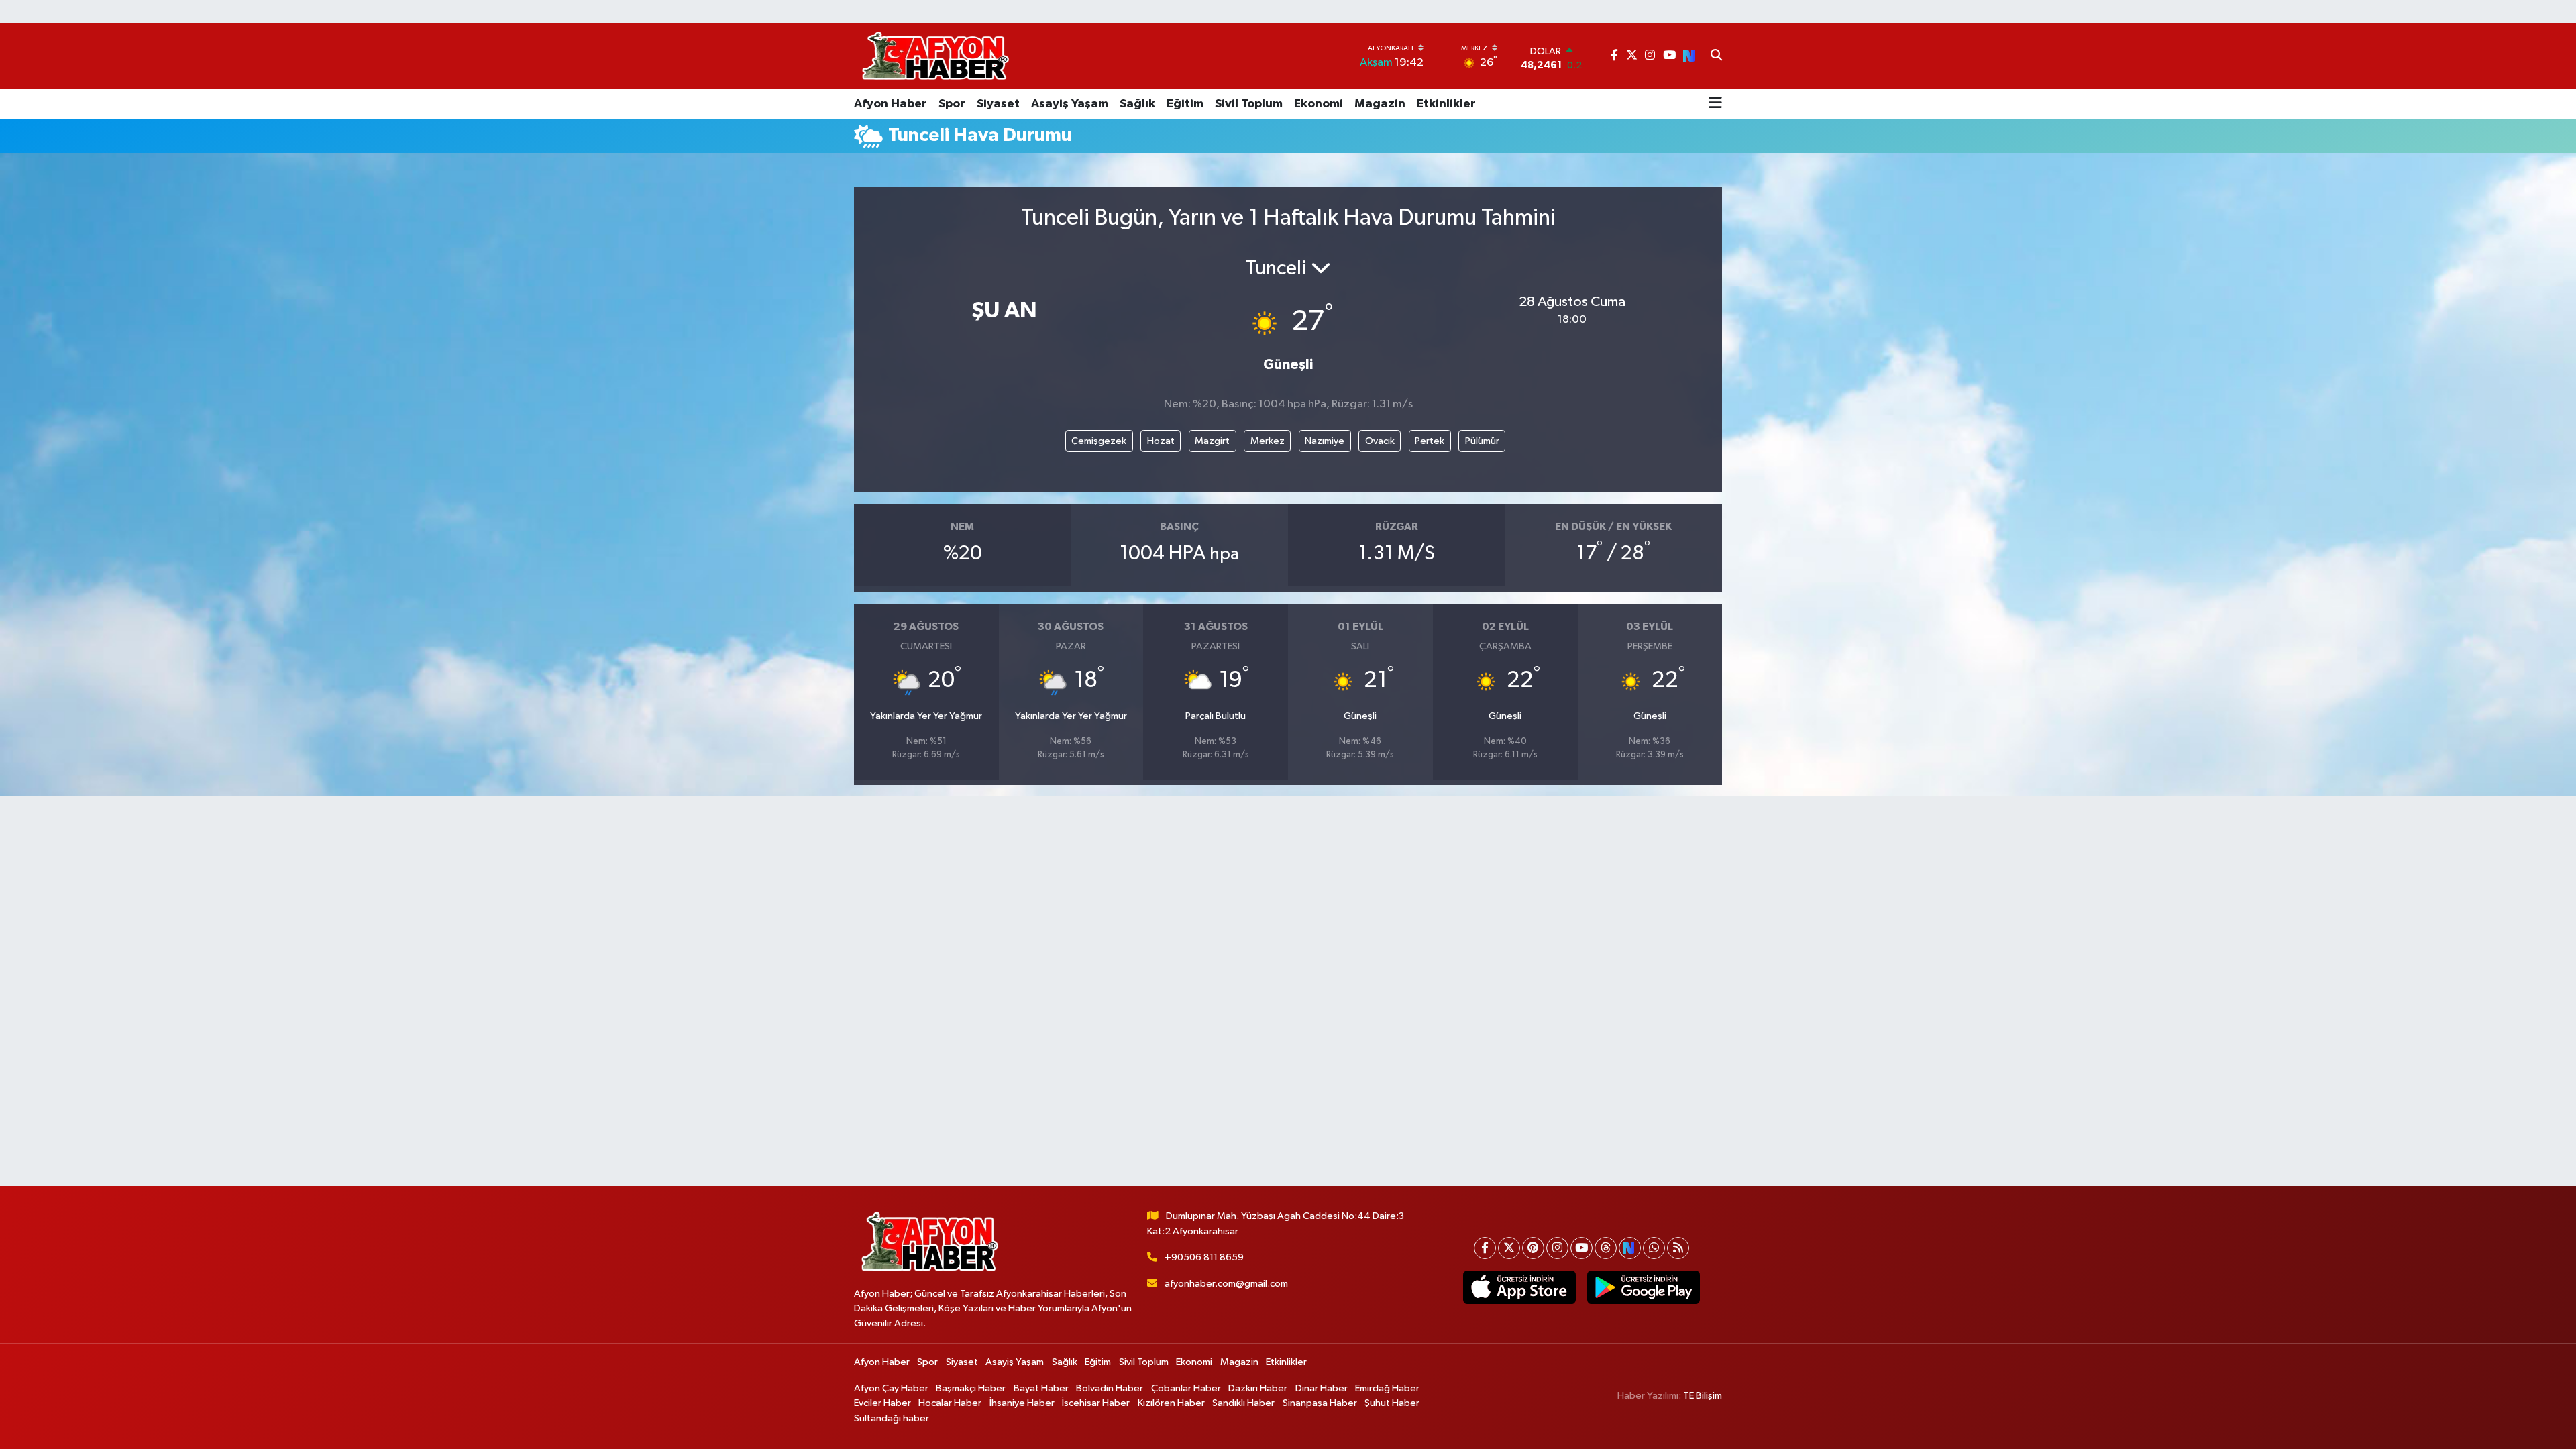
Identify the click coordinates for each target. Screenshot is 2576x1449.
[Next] (1630, 1248)
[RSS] (1678, 1248)
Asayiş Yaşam (1070, 104)
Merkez (1268, 441)
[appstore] (1519, 1287)
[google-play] (1643, 1287)
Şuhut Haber (1392, 1403)
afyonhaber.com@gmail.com (1226, 1284)
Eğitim (1185, 104)
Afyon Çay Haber (891, 1388)
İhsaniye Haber (1022, 1403)
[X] (1509, 1248)
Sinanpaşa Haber (1320, 1403)
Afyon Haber (891, 104)
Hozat (1161, 441)
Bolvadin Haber (1110, 1388)
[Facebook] (1485, 1248)
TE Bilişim (1703, 1396)
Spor (952, 104)
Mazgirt (1212, 441)
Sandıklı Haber (1243, 1403)
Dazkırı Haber (1258, 1388)
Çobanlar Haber (1186, 1388)
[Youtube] (1581, 1248)
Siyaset (998, 104)
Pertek (1430, 441)
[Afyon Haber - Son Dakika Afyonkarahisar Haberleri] (935, 56)
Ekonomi (1319, 104)
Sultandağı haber (892, 1418)
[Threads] (1606, 1248)
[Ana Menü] (1715, 104)
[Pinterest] (1533, 1248)
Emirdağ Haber (1387, 1388)
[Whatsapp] (1654, 1248)
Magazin (1380, 104)
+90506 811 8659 (1204, 1257)
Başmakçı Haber (971, 1388)
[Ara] (1716, 56)
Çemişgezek (1099, 441)
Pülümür (1482, 441)
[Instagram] (1557, 1248)
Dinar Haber (1322, 1388)
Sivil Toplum (1249, 104)
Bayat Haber (1041, 1388)
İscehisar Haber (1096, 1403)
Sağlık (1137, 104)
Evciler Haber (882, 1403)
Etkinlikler (1446, 104)
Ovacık (1380, 441)
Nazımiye (1325, 441)
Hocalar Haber (950, 1403)
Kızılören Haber (1171, 1403)
